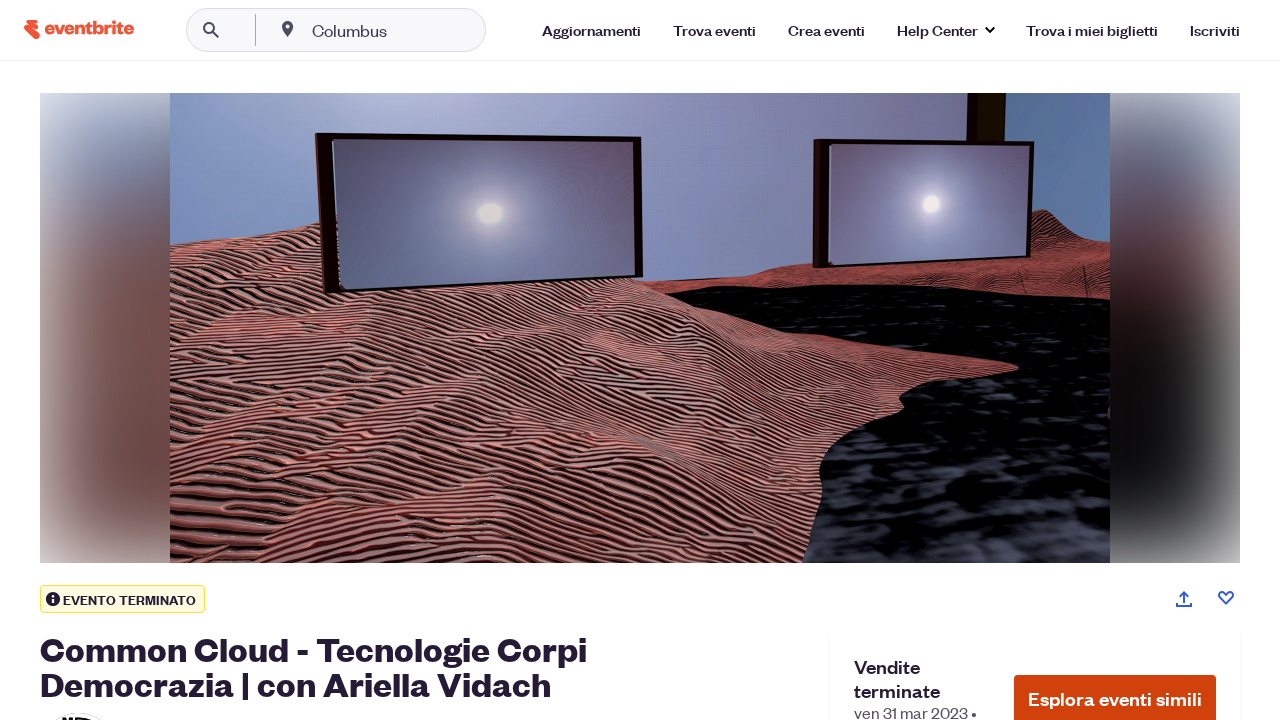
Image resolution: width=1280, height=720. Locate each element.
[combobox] (413, 30)
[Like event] (1226, 598)
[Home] (79, 29)
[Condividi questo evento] (1184, 599)
